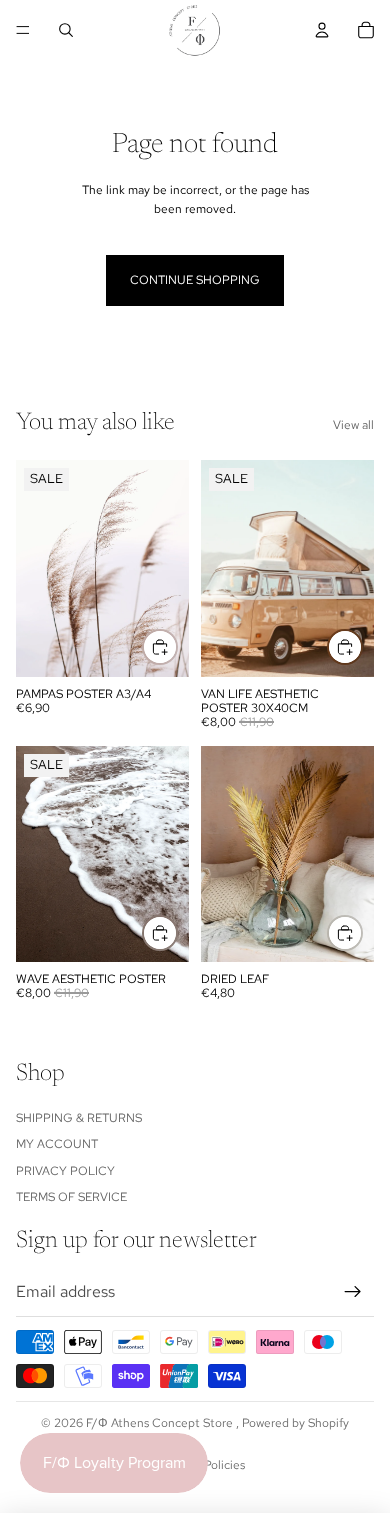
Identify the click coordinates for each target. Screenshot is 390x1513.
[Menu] (23, 30)
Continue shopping (195, 280)
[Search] (66, 30)
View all (353, 425)
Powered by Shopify (295, 1423)
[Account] (322, 30)
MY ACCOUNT (57, 1144)
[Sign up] (353, 1291)
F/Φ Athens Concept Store (161, 1423)
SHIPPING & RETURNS (79, 1118)
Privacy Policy (65, 1170)
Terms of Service (71, 1197)
